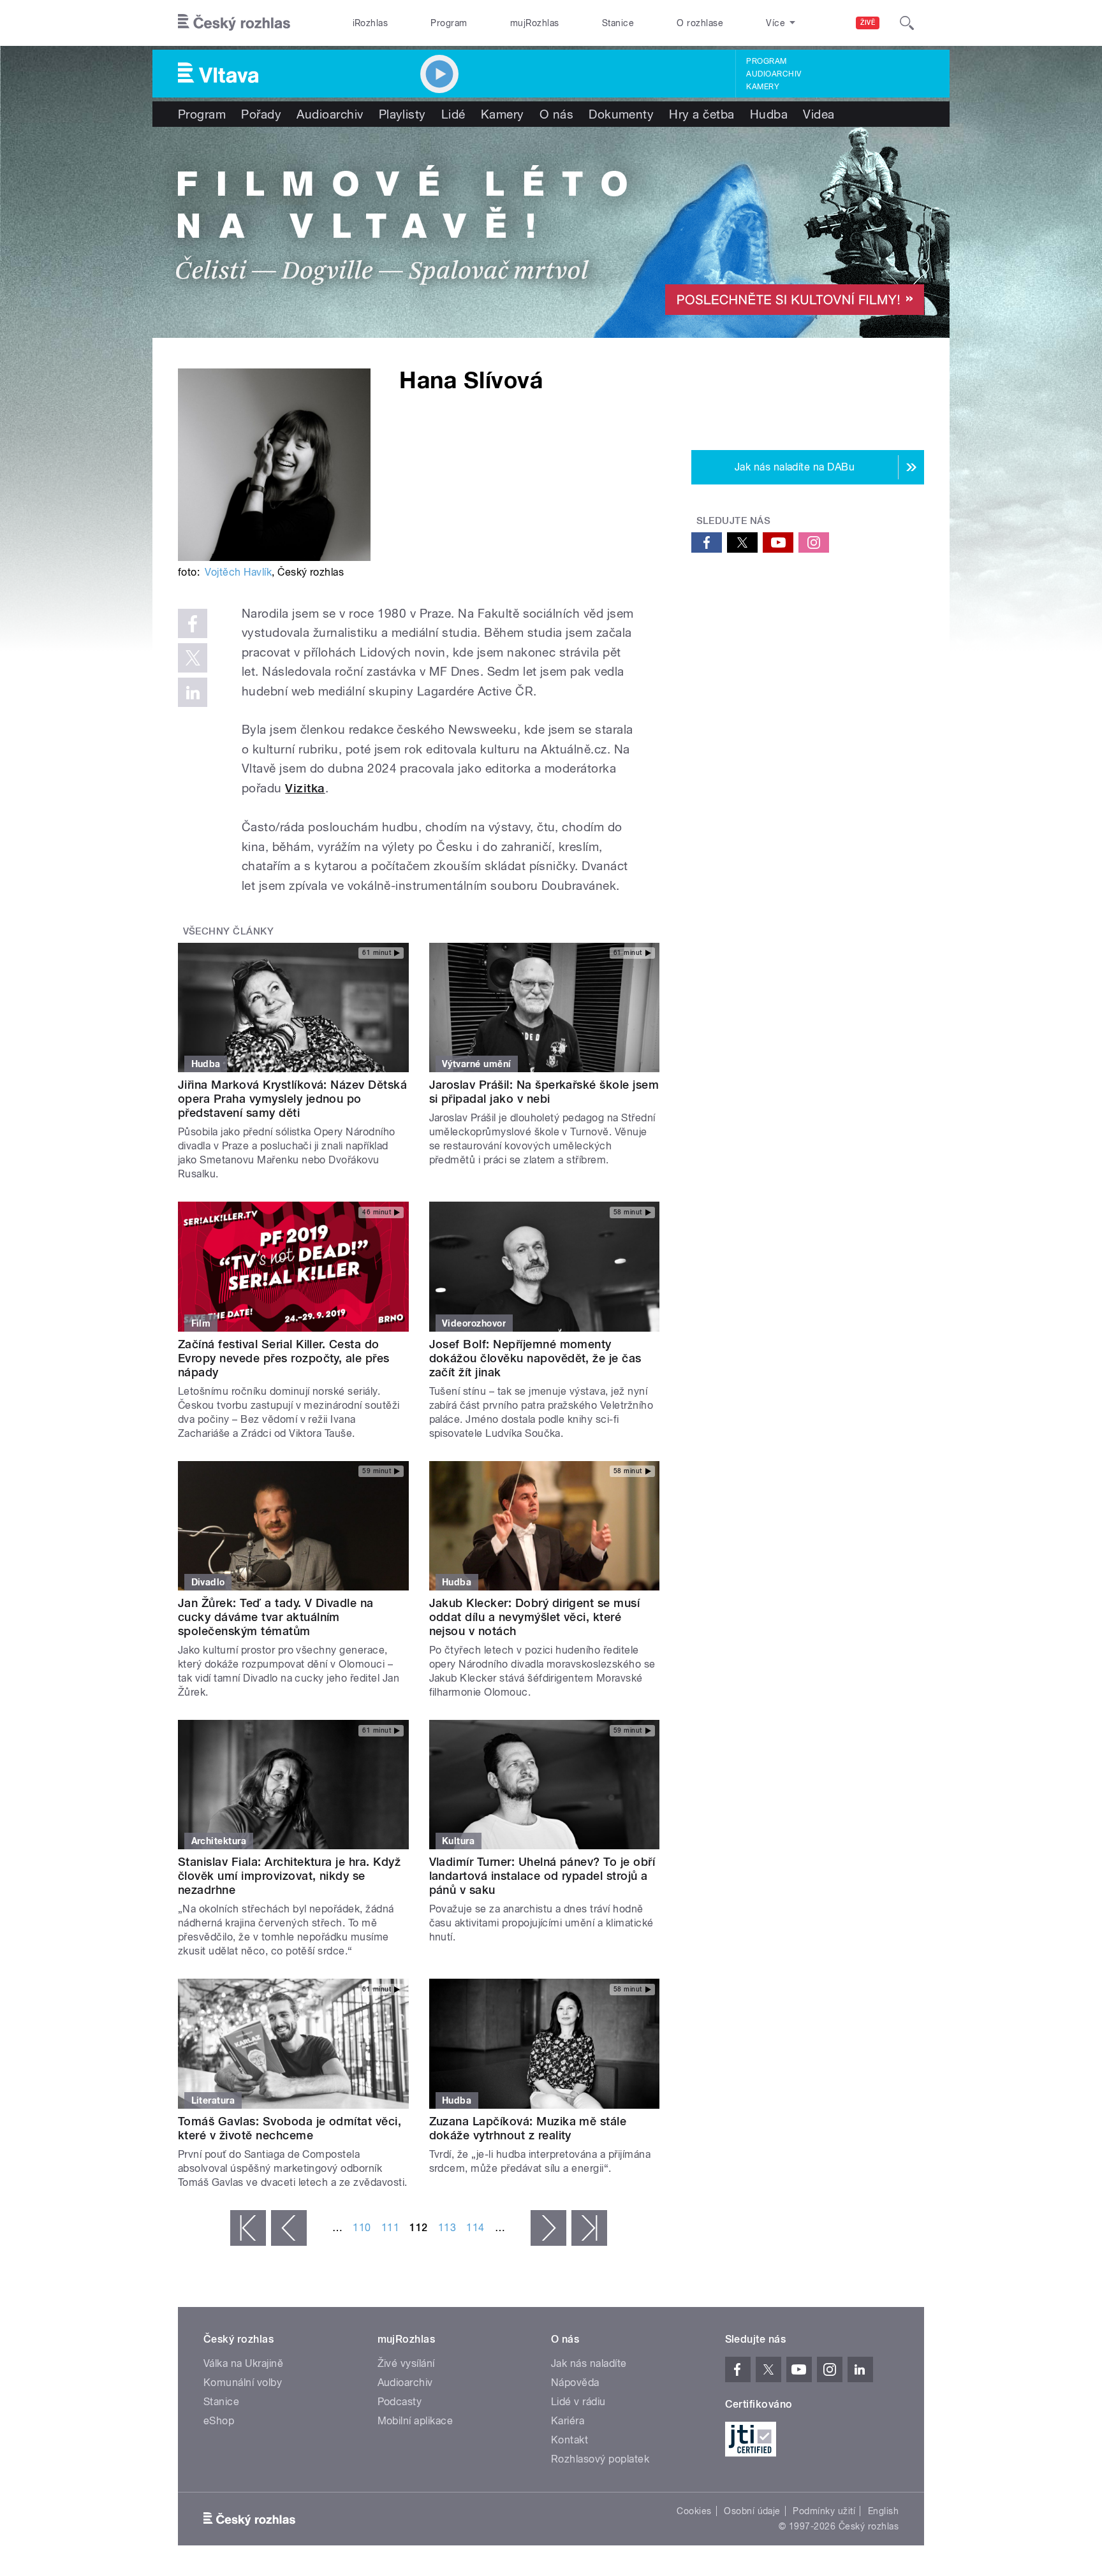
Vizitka (305, 788)
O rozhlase (700, 23)
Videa (819, 114)
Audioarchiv (774, 74)
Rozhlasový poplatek (600, 2459)
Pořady (261, 114)
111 (390, 2228)
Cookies (694, 2511)
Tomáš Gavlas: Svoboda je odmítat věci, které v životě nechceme (290, 2128)
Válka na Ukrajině (243, 2363)
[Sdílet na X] (193, 658)
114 (475, 2228)
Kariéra (568, 2421)
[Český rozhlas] (234, 23)
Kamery (763, 87)
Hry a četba (702, 114)
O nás (556, 114)
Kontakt (569, 2440)
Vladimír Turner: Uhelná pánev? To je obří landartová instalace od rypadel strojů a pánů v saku (542, 1876)
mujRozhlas (535, 23)
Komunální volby (243, 2383)
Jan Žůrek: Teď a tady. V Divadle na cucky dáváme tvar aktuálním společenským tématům (276, 1617)
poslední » (589, 2228)
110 (362, 2228)
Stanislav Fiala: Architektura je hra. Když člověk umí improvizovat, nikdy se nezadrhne (289, 1876)
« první (248, 2228)
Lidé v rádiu (578, 2402)
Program (449, 23)
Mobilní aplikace (415, 2421)
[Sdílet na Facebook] (193, 623)
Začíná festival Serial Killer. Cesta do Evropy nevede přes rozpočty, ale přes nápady (284, 1358)
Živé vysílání (406, 2363)
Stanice (618, 23)
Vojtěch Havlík (238, 572)
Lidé (453, 114)
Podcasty (400, 2402)
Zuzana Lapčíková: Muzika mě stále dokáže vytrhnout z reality (528, 2128)
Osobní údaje (752, 2511)
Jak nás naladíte (589, 2363)
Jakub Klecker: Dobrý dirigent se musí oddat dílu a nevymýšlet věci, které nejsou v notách (535, 1617)
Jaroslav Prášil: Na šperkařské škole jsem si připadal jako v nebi (544, 1092)
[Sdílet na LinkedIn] (193, 692)
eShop (219, 2421)
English (883, 2511)
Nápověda (575, 2383)
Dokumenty (621, 114)
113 (447, 2228)
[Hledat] (907, 23)
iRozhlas (371, 23)
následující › (548, 2228)
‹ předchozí (289, 2228)
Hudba (769, 114)
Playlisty (402, 114)
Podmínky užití (824, 2511)
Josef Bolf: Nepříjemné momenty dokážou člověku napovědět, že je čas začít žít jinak (535, 1358)
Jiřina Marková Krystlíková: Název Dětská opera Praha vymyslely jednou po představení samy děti (292, 1099)
